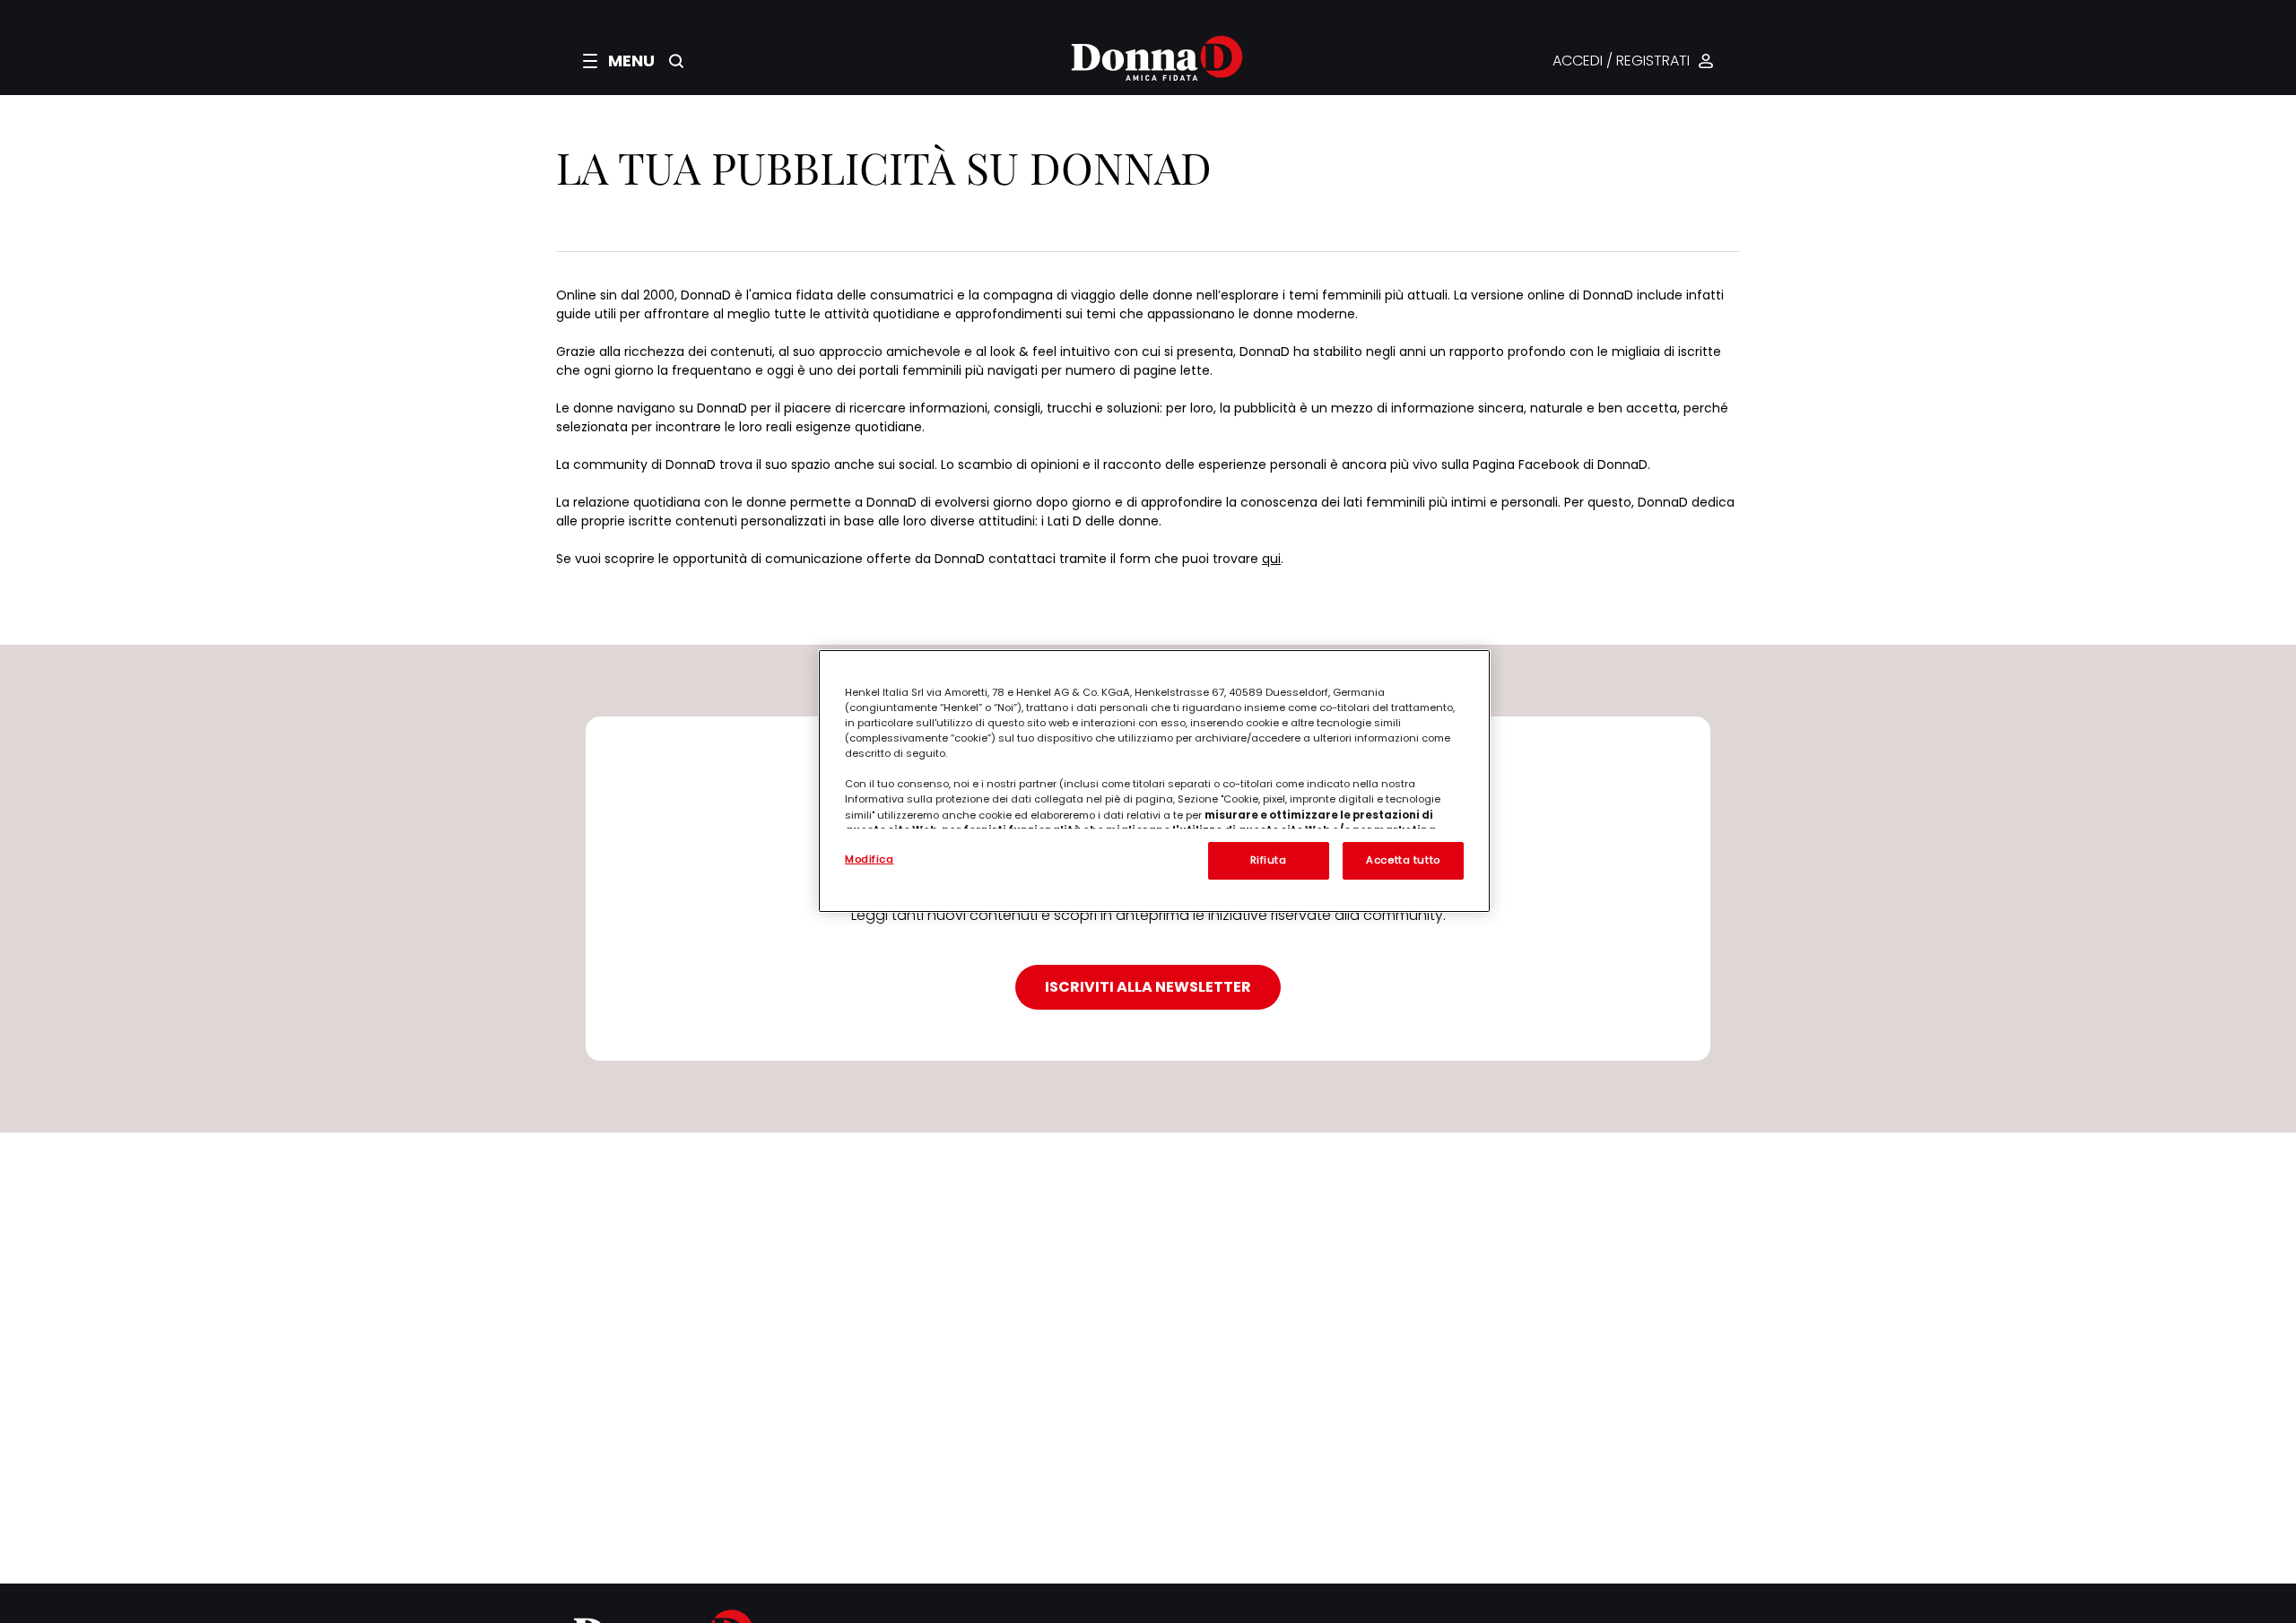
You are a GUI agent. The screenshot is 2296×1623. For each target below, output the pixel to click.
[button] (619, 61)
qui (1271, 559)
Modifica (870, 859)
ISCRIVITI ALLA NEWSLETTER (1148, 987)
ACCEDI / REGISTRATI (1621, 61)
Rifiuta (1269, 860)
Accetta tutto (1403, 860)
